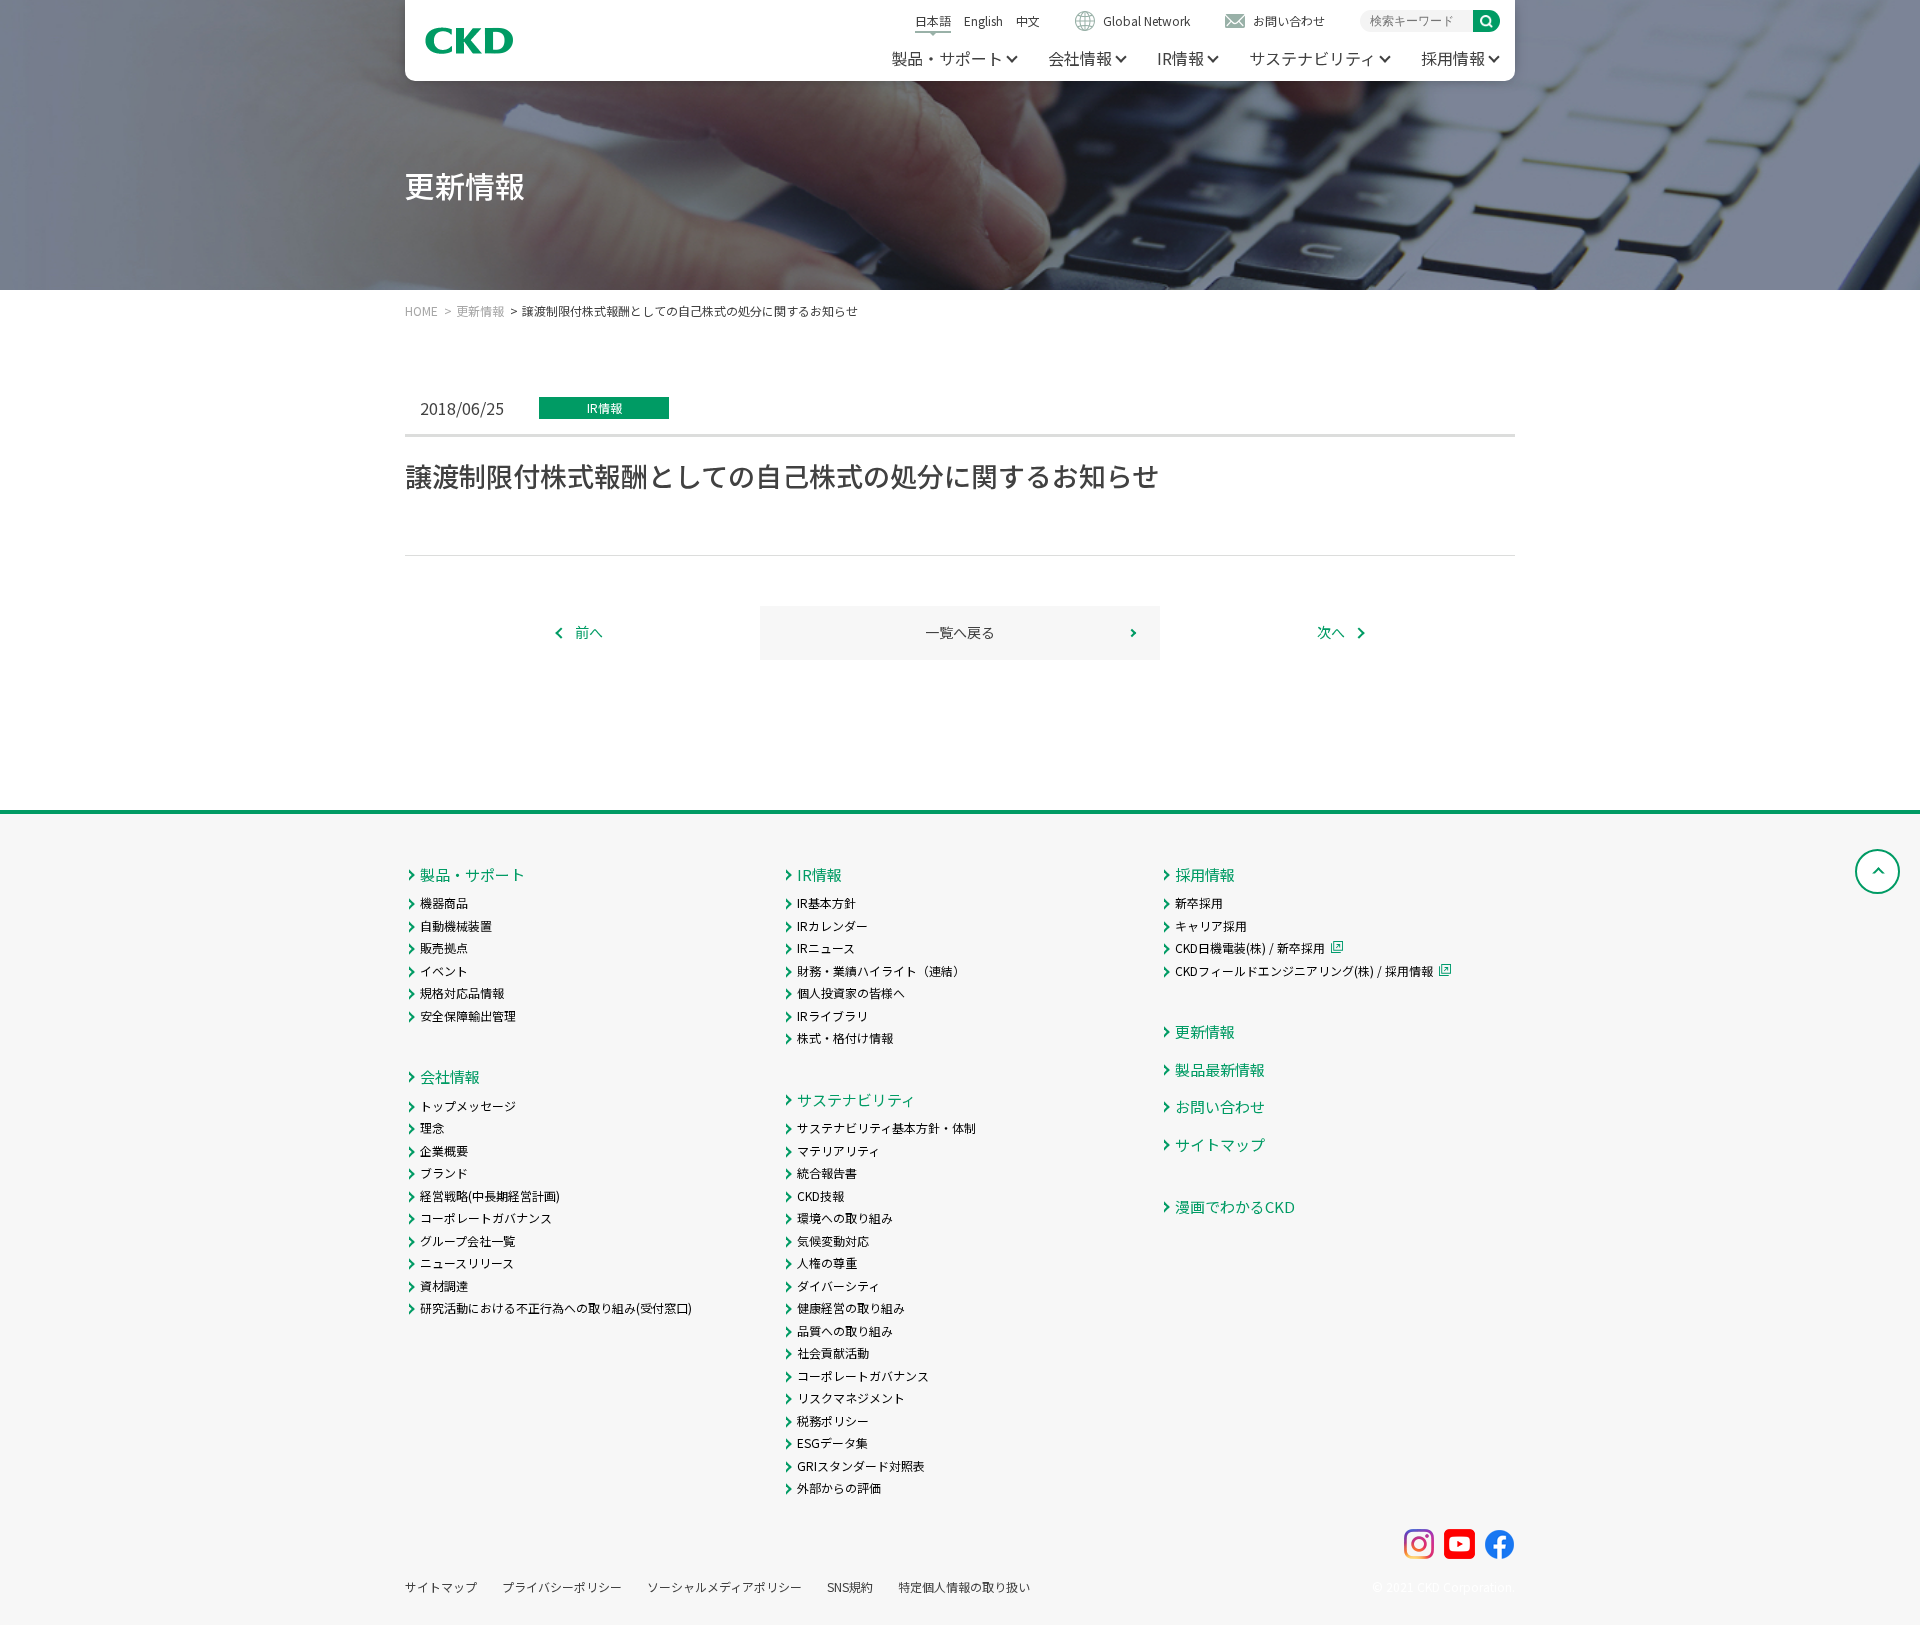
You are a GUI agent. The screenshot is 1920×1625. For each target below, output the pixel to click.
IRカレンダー (832, 925)
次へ (1331, 632)
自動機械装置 (456, 925)
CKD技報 (820, 1195)
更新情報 (480, 311)
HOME (421, 311)
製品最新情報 (1220, 1069)
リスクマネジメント (851, 1397)
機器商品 (444, 902)
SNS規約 (850, 1587)
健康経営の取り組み (851, 1307)
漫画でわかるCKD (1235, 1206)
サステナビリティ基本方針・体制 (886, 1127)
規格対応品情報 (462, 992)
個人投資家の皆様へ (851, 992)
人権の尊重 (827, 1262)
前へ (589, 632)
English (983, 20)
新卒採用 (1199, 902)
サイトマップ (1220, 1144)
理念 (432, 1127)
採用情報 (1453, 58)
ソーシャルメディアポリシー (724, 1587)
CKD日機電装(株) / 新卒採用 (1250, 947)
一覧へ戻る (960, 632)
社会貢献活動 (833, 1352)
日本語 (933, 20)
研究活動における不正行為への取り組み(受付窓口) (556, 1307)
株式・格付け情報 (845, 1037)
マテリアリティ (838, 1150)
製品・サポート (947, 58)
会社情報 (1080, 58)
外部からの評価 (839, 1487)
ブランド (444, 1172)
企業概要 (444, 1150)
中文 (1028, 20)
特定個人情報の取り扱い (964, 1587)
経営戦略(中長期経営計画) (490, 1195)
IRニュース (826, 947)
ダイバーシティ (838, 1285)
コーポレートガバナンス (486, 1217)
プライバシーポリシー (562, 1587)
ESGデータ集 (832, 1442)
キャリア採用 (1211, 925)
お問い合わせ (1289, 20)
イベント (444, 970)
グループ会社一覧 (467, 1240)
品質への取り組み (845, 1330)
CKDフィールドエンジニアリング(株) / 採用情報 (1304, 970)
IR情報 (1180, 58)
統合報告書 (827, 1172)
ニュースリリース (467, 1262)
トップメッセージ (468, 1105)
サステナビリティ (1312, 58)
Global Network (1146, 20)
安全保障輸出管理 (468, 1015)
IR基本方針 (826, 902)
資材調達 (444, 1285)
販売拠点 (444, 947)
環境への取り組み (845, 1217)
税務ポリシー (833, 1420)
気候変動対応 (833, 1240)
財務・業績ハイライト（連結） (881, 970)
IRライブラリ (832, 1015)
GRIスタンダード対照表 (861, 1465)
